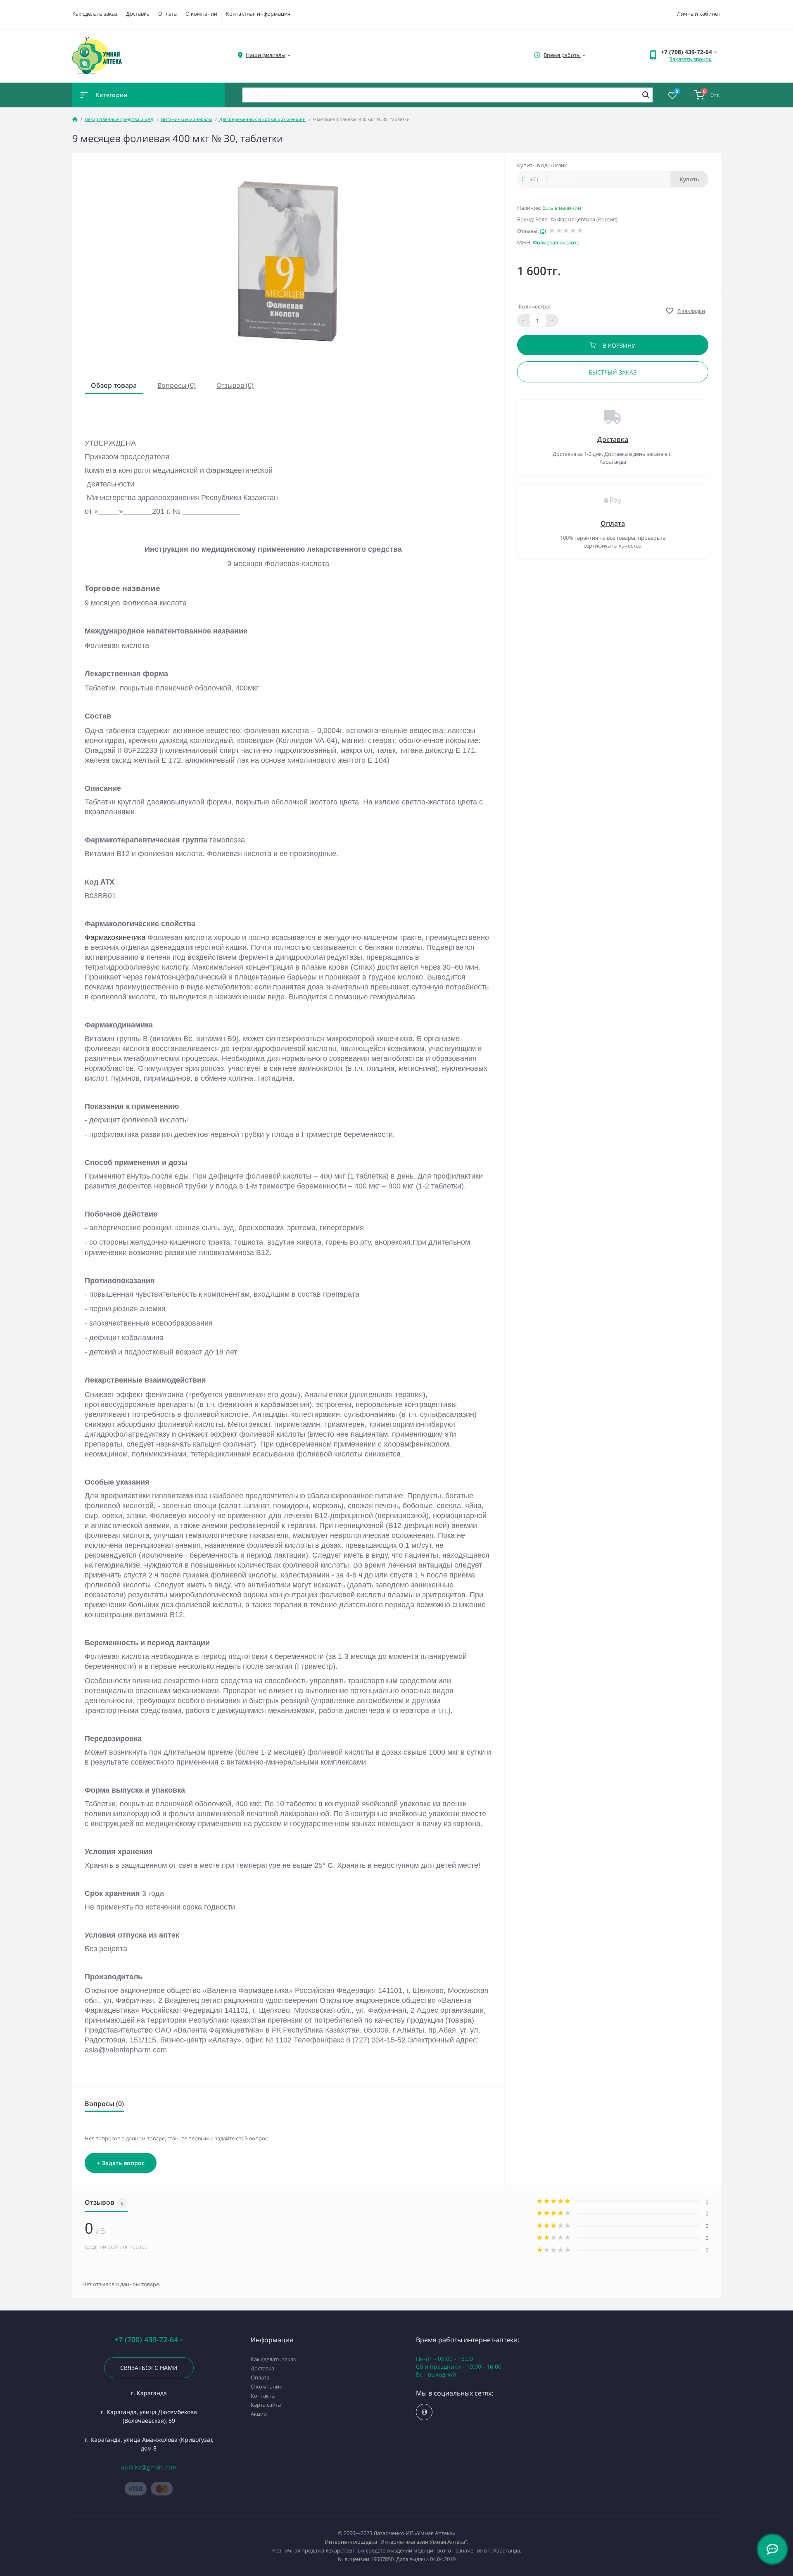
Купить (690, 179)
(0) (543, 231)
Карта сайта (266, 2405)
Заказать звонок (690, 59)
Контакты (263, 2396)
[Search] (646, 95)
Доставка (138, 14)
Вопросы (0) (177, 385)
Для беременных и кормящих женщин (262, 119)
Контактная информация (258, 14)
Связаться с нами (149, 2368)
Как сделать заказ (95, 14)
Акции (259, 2414)
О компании (201, 14)
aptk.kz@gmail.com (149, 2467)
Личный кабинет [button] (699, 14)
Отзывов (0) (235, 385)
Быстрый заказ (613, 372)
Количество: (534, 306)
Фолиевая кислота (556, 242)
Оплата (167, 14)
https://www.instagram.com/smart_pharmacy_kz (424, 2412)
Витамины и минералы (186, 119)
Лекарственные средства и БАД (119, 119)
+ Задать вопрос (121, 2163)
